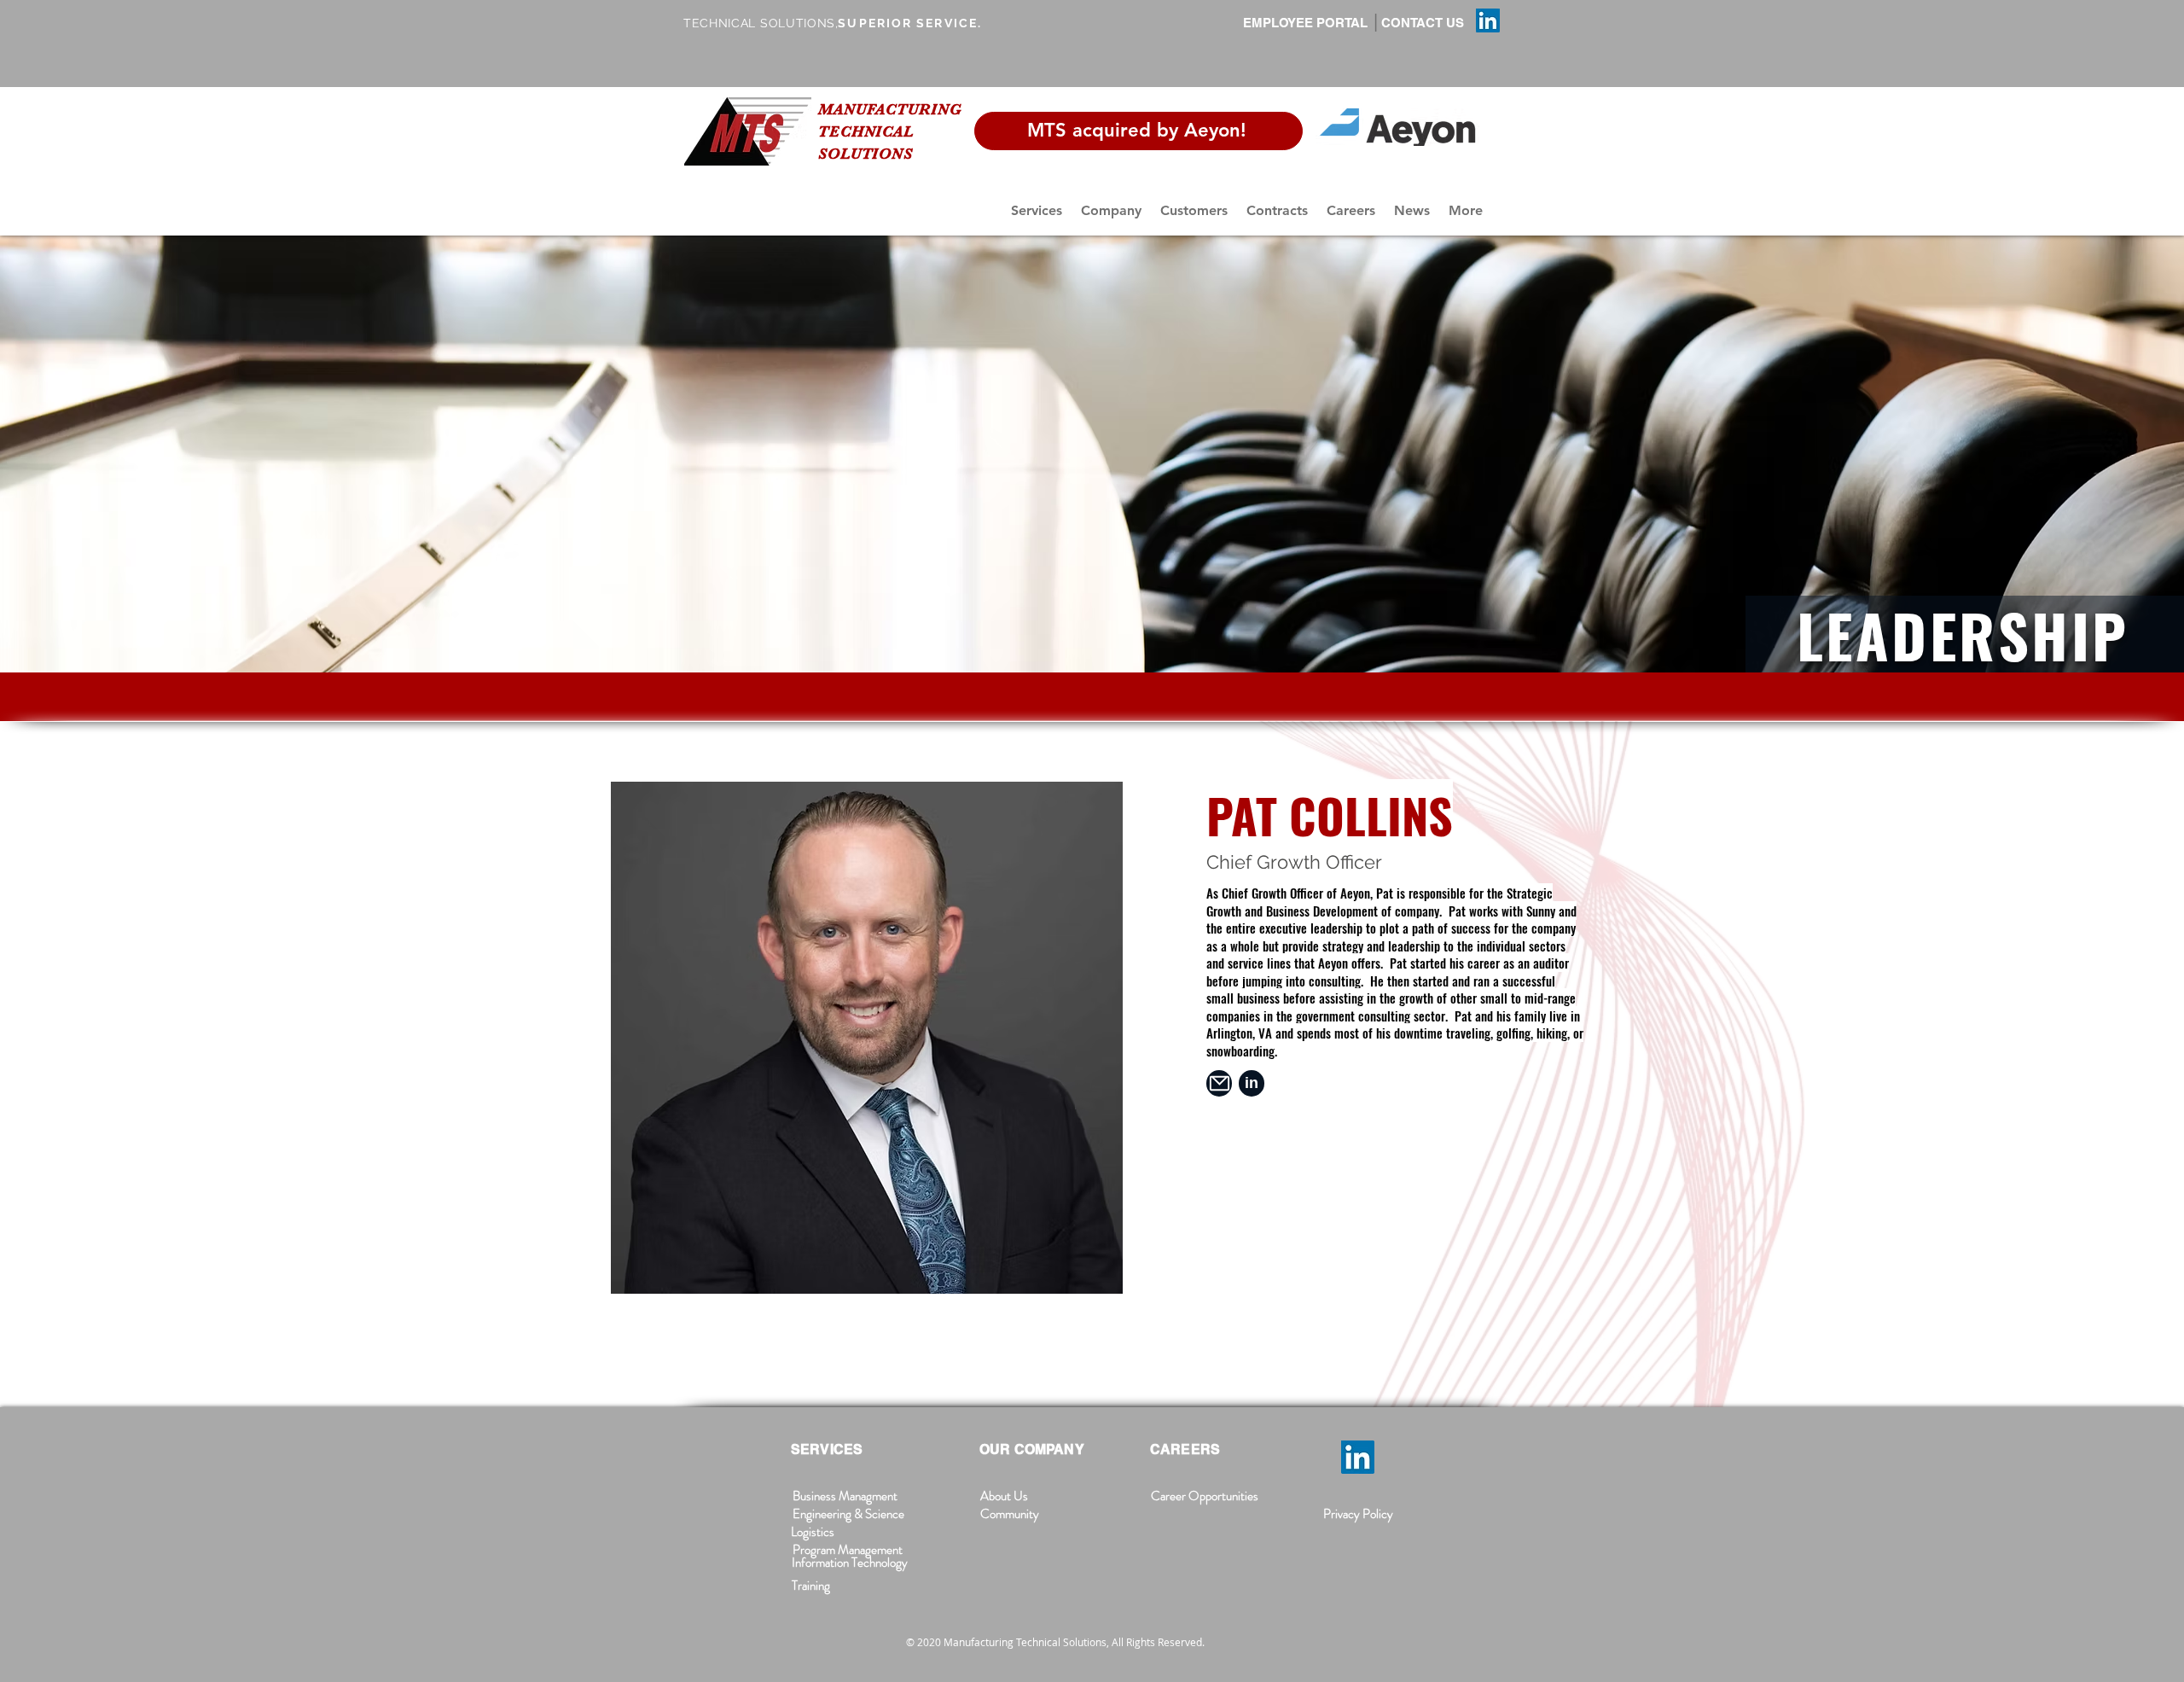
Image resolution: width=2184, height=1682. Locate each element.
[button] (1037, 210)
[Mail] (1219, 1083)
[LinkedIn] (1488, 20)
